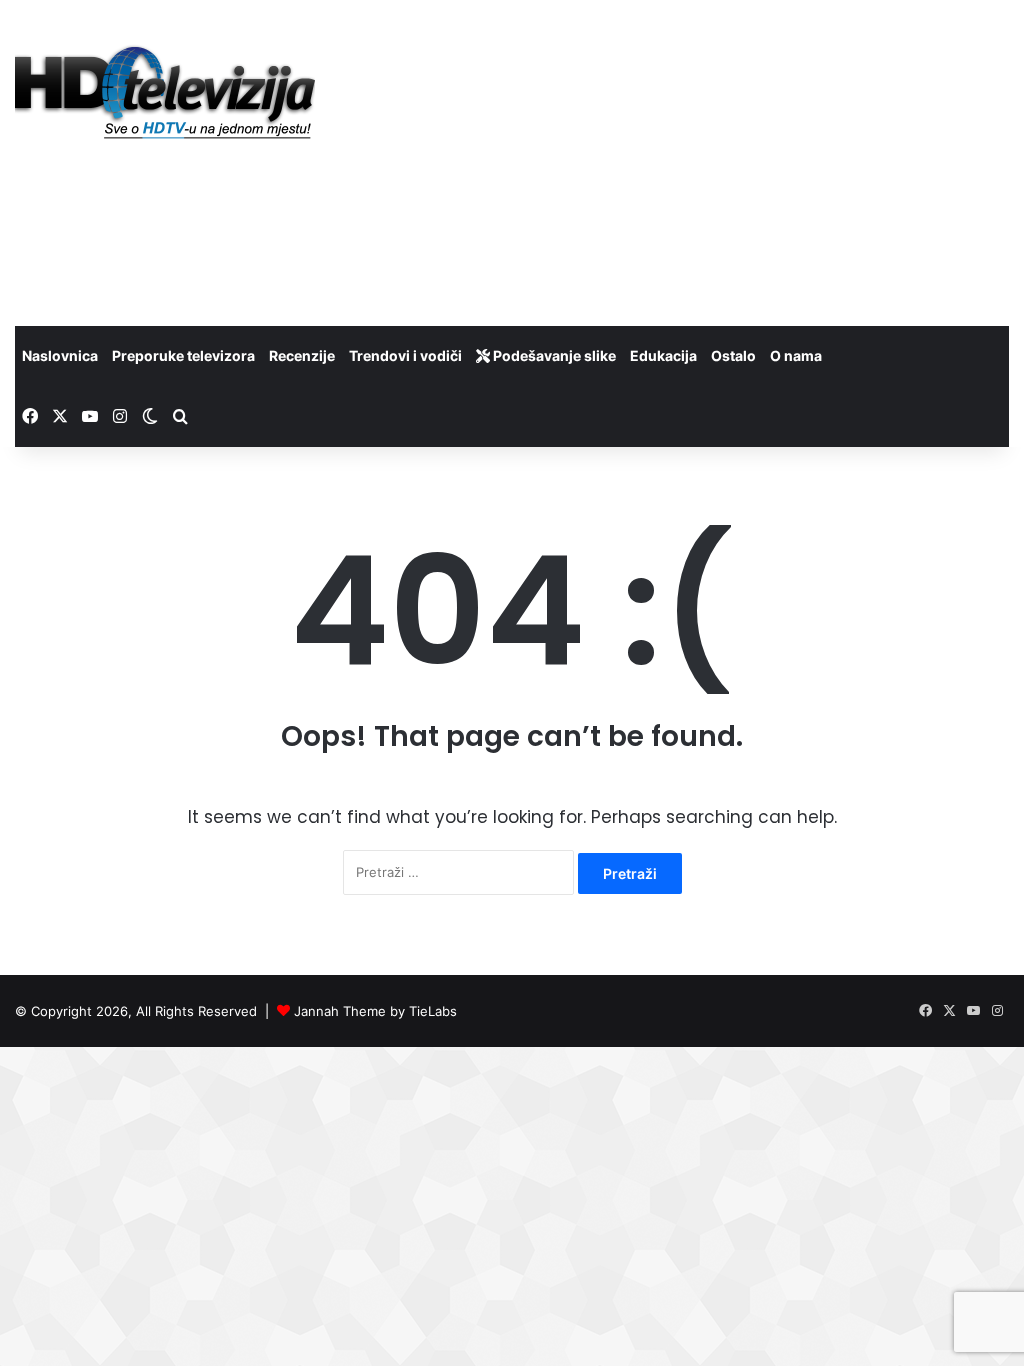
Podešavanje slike (553, 355)
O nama (796, 355)
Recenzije (302, 355)
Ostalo (733, 355)
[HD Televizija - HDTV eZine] (165, 93)
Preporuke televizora (183, 355)
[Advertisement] (689, 160)
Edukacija (663, 355)
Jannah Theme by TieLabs (375, 1011)
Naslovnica (60, 355)
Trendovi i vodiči (405, 355)
